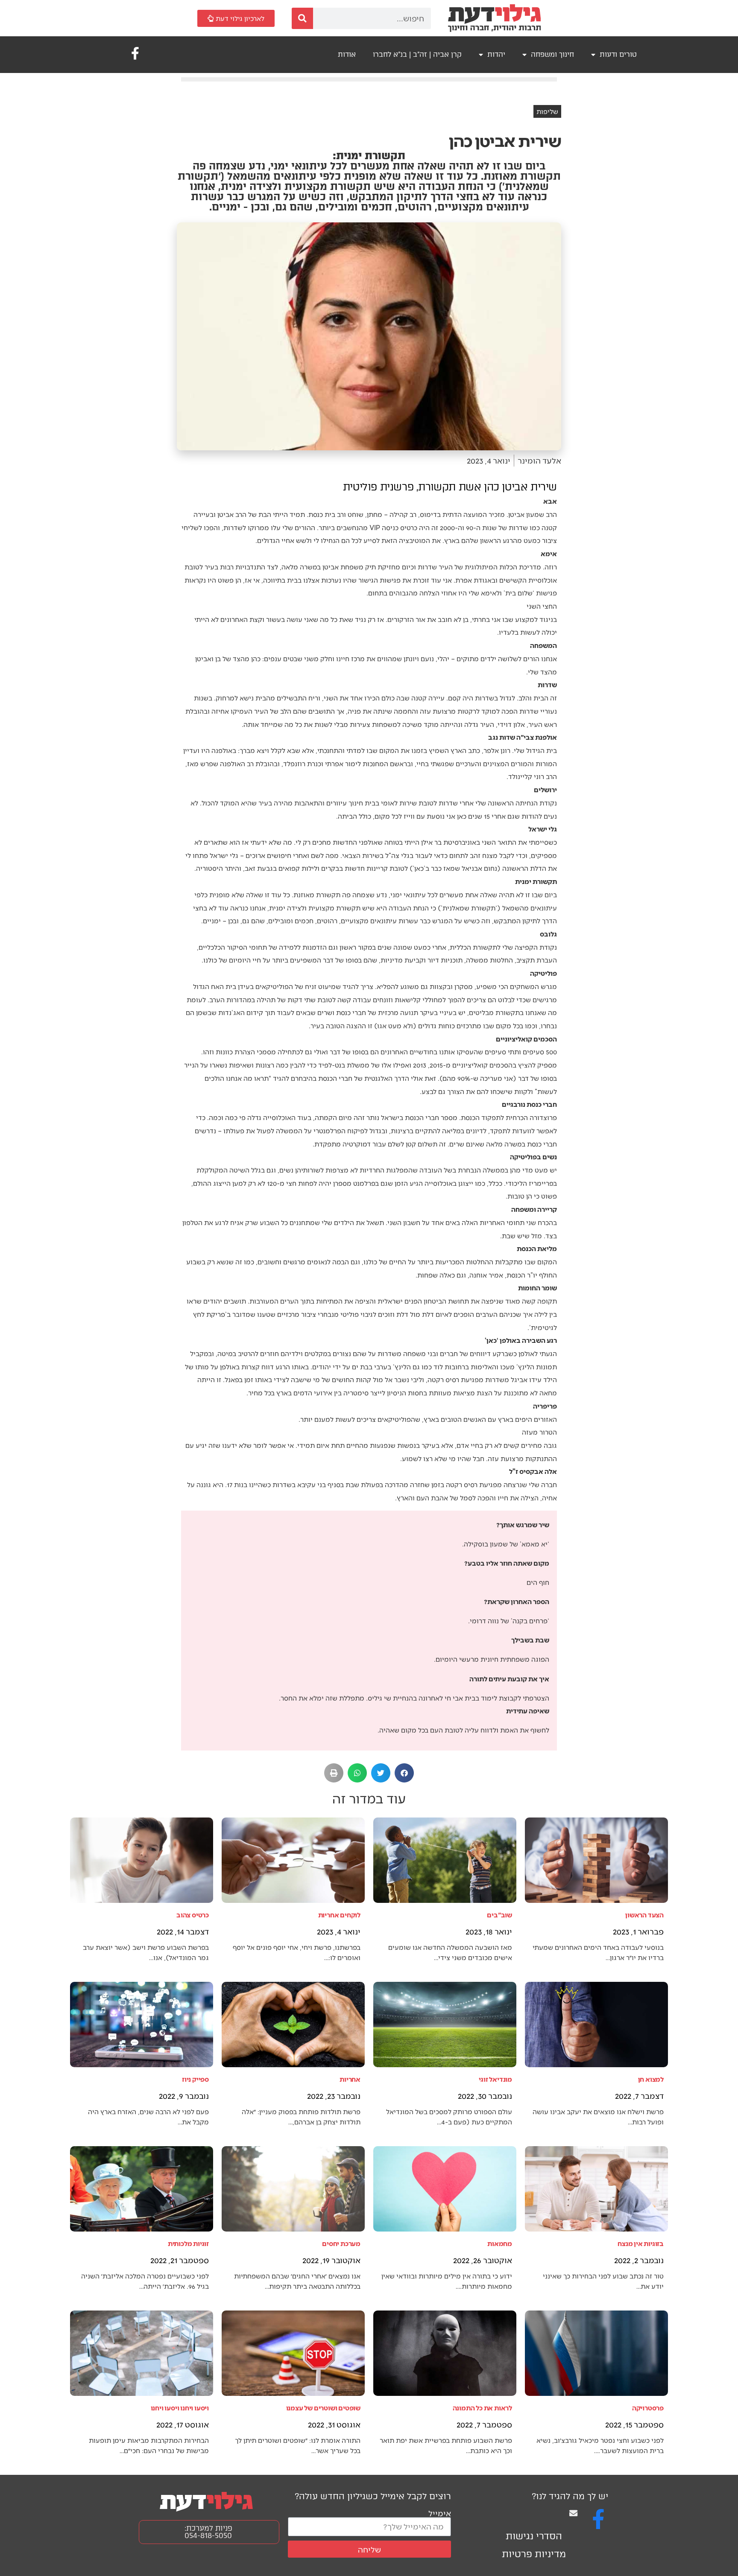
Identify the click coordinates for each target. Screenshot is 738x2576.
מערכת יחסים (341, 2243)
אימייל (440, 2513)
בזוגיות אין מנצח (641, 2243)
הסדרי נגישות (534, 2536)
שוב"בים (499, 1915)
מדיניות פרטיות (534, 2554)
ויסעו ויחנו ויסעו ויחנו (180, 2408)
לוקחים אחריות (339, 1915)
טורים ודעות (618, 54)
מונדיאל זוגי (495, 2079)
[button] (404, 1773)
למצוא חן (651, 2079)
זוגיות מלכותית (188, 2243)
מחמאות (500, 2243)
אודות (347, 54)
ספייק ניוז (195, 2079)
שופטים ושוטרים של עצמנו (323, 2408)
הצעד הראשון (644, 1915)
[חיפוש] (302, 18)
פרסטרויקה (648, 2408)
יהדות (496, 54)
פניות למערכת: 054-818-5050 (208, 2532)
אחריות (350, 2079)
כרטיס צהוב (193, 1915)
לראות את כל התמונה (482, 2408)
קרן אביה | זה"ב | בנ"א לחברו (417, 54)
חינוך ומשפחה (552, 54)
